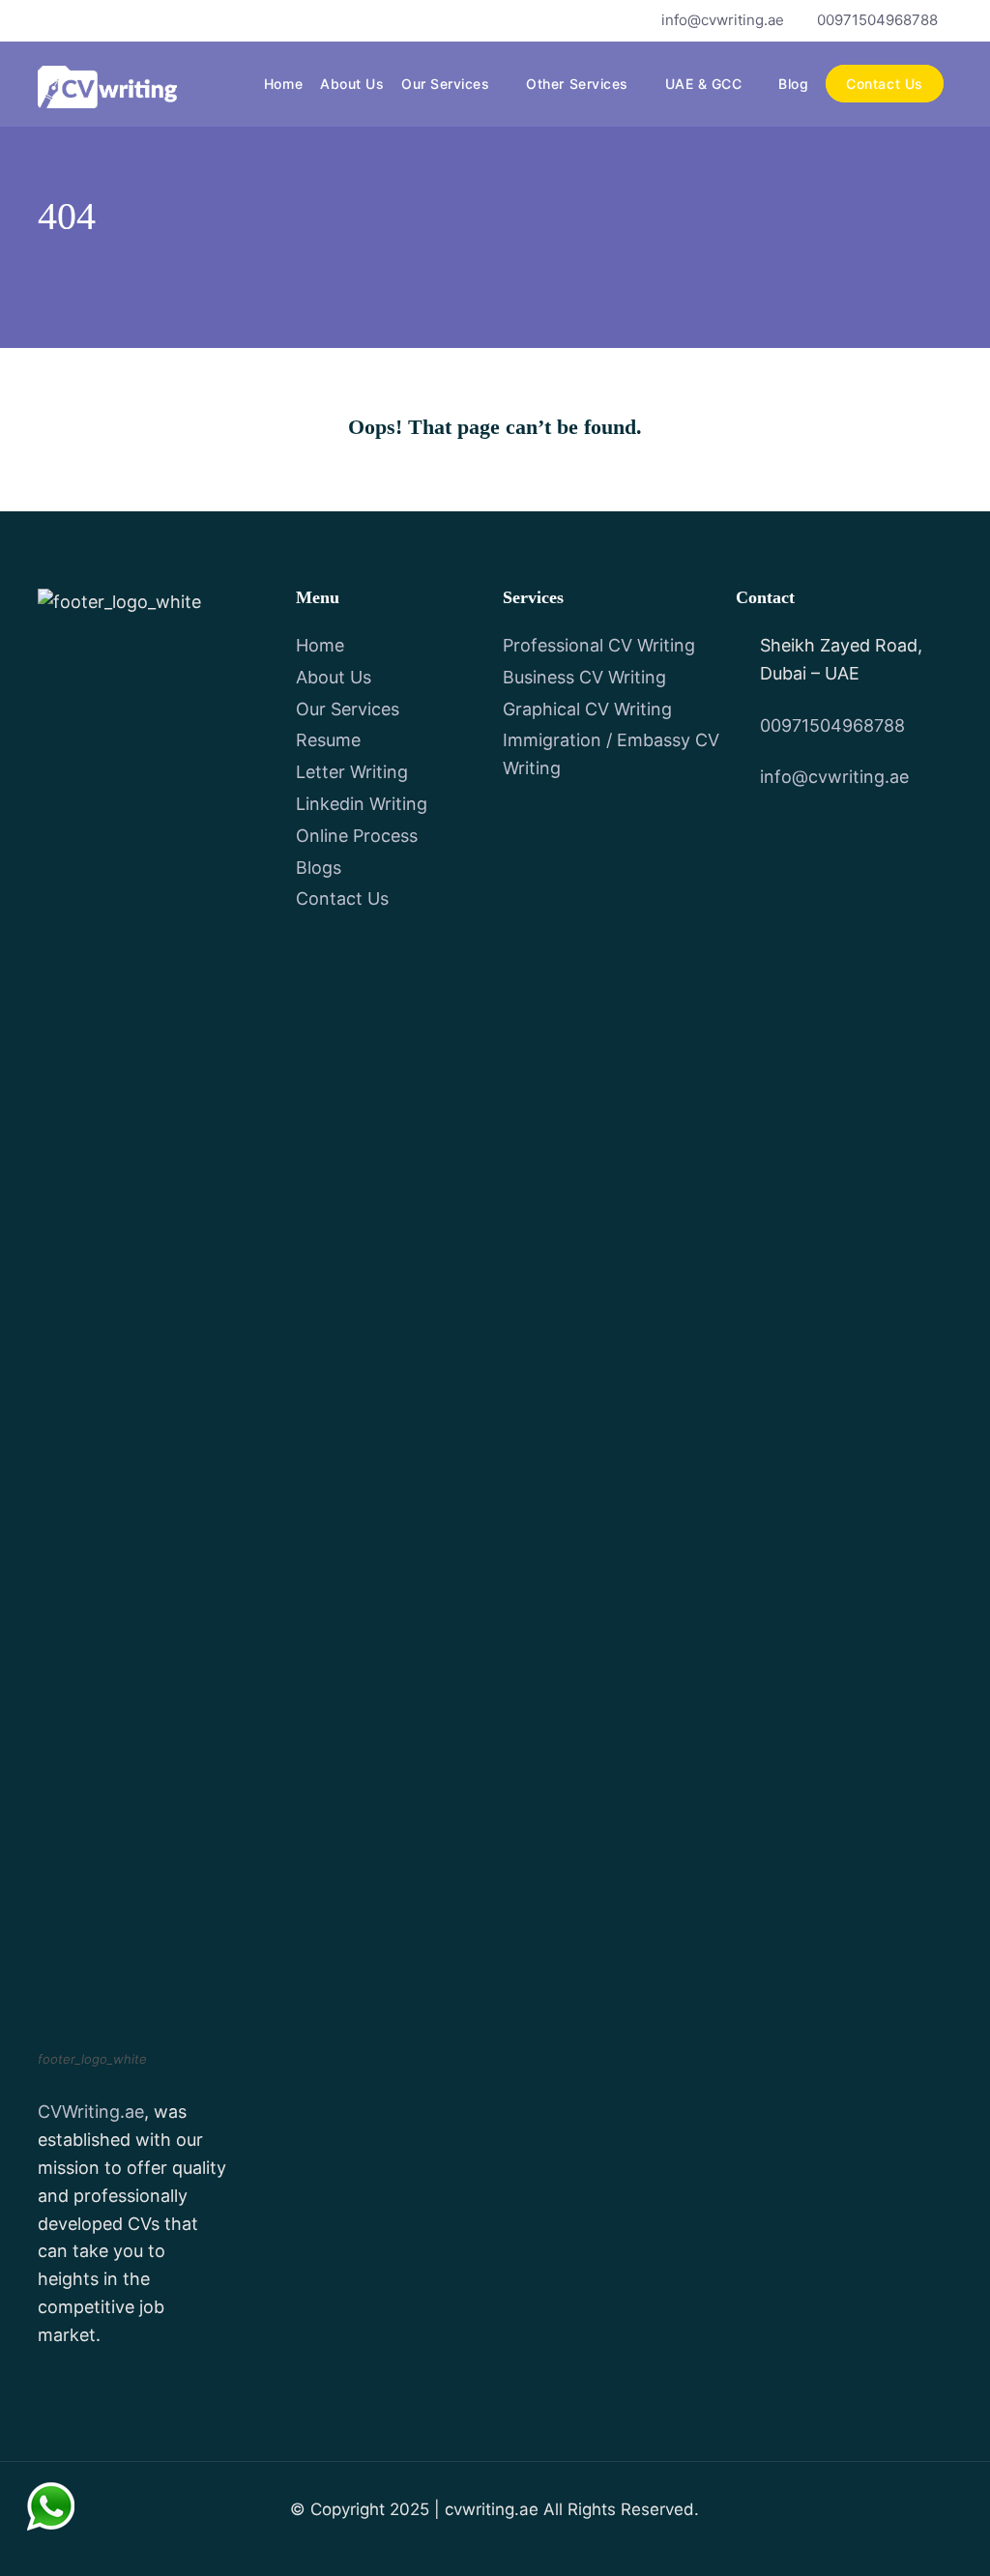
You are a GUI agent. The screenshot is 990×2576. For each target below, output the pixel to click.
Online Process (357, 836)
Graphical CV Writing (587, 709)
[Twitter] (83, 20)
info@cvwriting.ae (723, 20)
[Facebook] (50, 20)
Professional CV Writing (599, 645)
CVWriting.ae (91, 2112)
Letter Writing (352, 772)
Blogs (319, 868)
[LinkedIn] (148, 20)
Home (283, 84)
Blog (793, 84)
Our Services (445, 84)
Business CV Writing (584, 677)
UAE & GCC (704, 84)
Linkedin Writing (362, 804)
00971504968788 (877, 20)
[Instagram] (181, 20)
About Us (352, 84)
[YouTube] (116, 20)
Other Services (577, 84)
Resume (328, 740)
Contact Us (884, 84)
